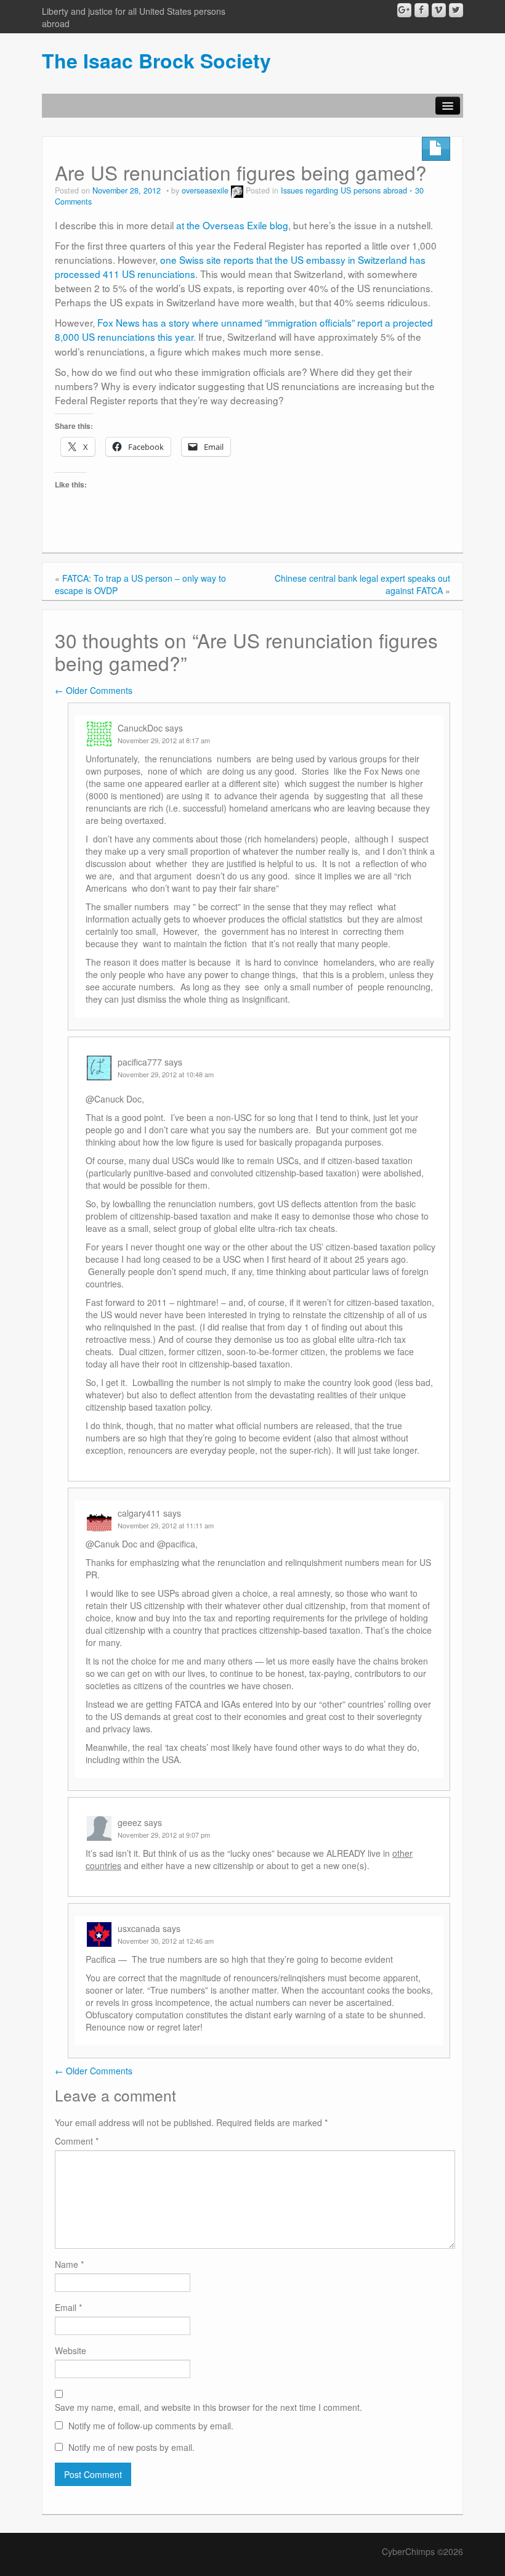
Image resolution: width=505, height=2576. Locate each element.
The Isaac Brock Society (156, 60)
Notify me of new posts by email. (131, 2447)
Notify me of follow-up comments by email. (151, 2426)
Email (68, 2307)
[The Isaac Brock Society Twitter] (456, 10)
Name (69, 2264)
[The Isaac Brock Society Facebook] (422, 10)
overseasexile (205, 190)
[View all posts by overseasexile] (237, 190)
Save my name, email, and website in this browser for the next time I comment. (208, 2407)
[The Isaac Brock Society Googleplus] (404, 10)
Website (71, 2350)
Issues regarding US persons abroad (344, 190)
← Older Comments (94, 690)
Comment (77, 2141)
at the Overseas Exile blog (232, 225)
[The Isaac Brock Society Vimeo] (439, 10)
